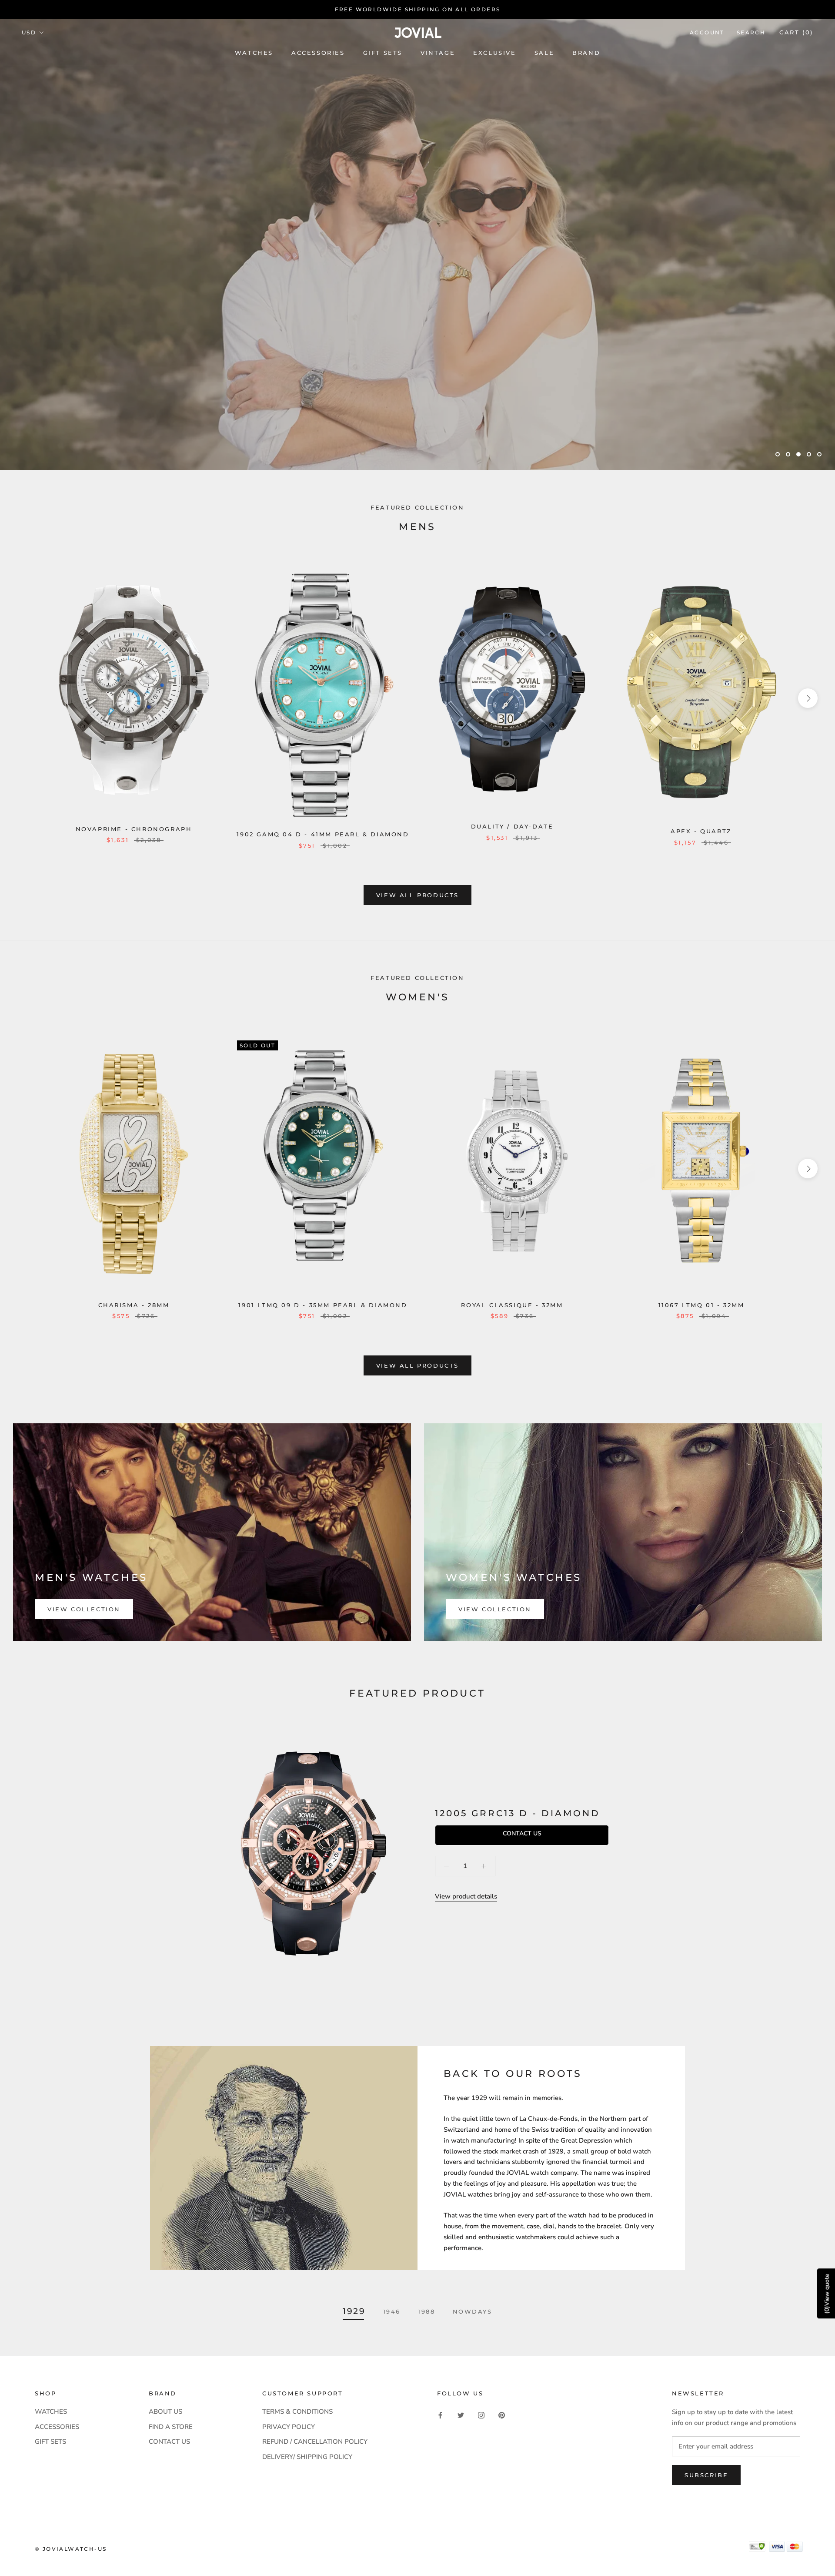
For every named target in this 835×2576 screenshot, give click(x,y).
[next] (808, 698)
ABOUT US (165, 2412)
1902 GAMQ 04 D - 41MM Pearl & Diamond (323, 834)
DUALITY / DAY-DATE (512, 826)
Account (707, 32)
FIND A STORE (171, 2427)
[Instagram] (481, 2415)
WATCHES (254, 53)
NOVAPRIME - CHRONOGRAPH (134, 829)
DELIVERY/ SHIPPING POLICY (307, 2457)
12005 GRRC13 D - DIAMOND (518, 1813)
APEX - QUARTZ (701, 831)
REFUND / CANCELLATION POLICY (315, 2442)
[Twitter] (461, 2415)
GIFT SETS (50, 2442)
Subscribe (706, 2475)
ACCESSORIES (57, 2427)
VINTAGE (438, 53)
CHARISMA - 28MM (134, 1305)
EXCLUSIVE (494, 53)
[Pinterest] (502, 2415)
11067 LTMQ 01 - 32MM (701, 1305)
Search (751, 32)
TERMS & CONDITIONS (297, 2412)
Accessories (318, 53)
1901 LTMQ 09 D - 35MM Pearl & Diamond (323, 1305)
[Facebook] (440, 2415)
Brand (586, 53)
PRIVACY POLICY (289, 2427)
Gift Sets (383, 53)
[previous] (27, 698)
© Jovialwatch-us (71, 2549)
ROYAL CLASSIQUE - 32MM (512, 1305)
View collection (84, 1609)
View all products (417, 895)
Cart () (796, 32)
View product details (466, 1896)
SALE (544, 53)
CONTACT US (169, 2442)
